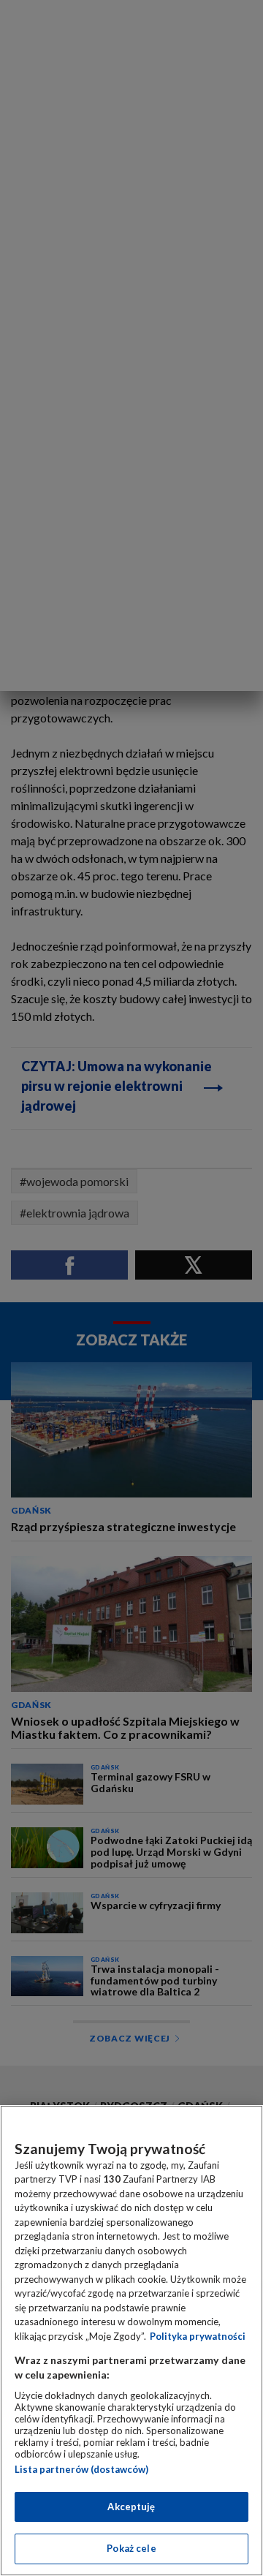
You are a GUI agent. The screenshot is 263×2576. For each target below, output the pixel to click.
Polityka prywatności (198, 2336)
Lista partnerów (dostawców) (81, 2469)
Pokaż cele (131, 2548)
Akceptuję (131, 2507)
